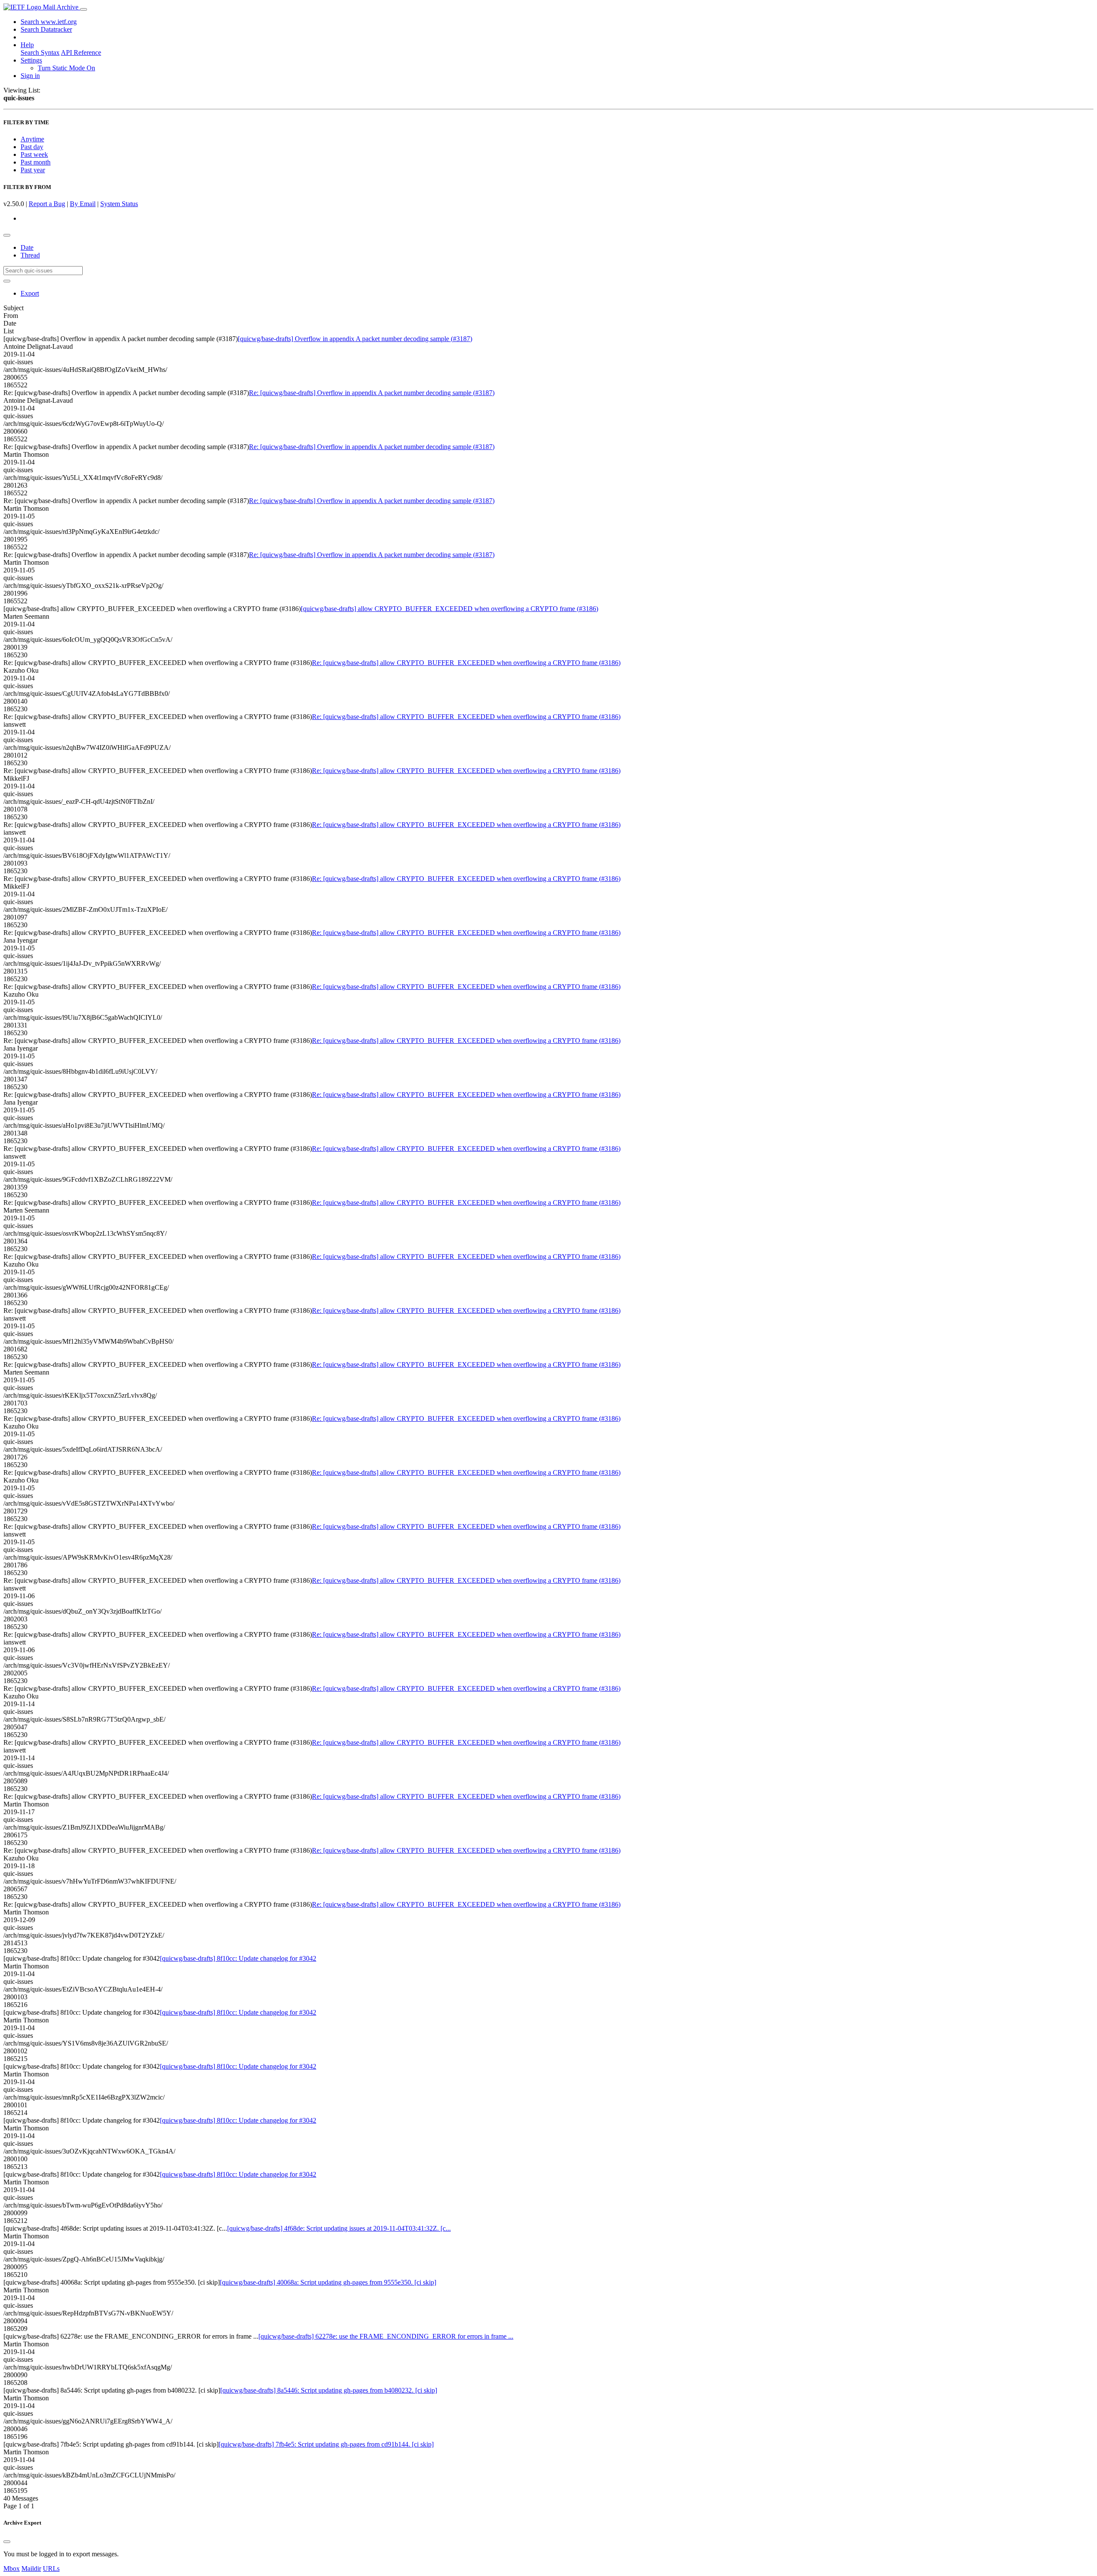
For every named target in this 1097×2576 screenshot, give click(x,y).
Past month (36, 162)
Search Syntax (40, 52)
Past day (32, 147)
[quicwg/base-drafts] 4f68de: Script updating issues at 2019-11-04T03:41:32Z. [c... (339, 2228)
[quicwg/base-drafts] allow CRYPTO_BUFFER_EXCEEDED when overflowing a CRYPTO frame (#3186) (450, 609)
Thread (30, 255)
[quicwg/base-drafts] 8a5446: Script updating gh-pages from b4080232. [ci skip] (329, 2390)
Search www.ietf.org (49, 22)
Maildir (31, 2569)
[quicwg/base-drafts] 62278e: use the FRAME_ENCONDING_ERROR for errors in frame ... (386, 2336)
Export (30, 293)
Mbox (12, 2569)
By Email (83, 204)
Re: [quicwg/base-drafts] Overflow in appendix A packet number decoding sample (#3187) (372, 393)
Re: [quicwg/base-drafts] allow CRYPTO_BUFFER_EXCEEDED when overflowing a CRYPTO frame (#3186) (466, 663)
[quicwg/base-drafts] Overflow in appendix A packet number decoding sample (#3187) (355, 339)
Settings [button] (31, 60)
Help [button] (27, 45)
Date (27, 247)
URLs (51, 2569)
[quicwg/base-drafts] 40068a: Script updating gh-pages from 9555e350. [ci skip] (328, 2282)
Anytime (32, 139)
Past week (34, 154)
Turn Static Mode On (66, 68)
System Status (119, 204)
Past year (33, 170)
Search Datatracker (46, 29)
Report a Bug (47, 204)
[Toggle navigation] (84, 9)
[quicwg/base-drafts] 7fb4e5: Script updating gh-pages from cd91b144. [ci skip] (326, 2444)
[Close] (7, 2542)
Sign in (30, 76)
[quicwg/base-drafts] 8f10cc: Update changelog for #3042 (238, 1958)
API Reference (81, 52)
